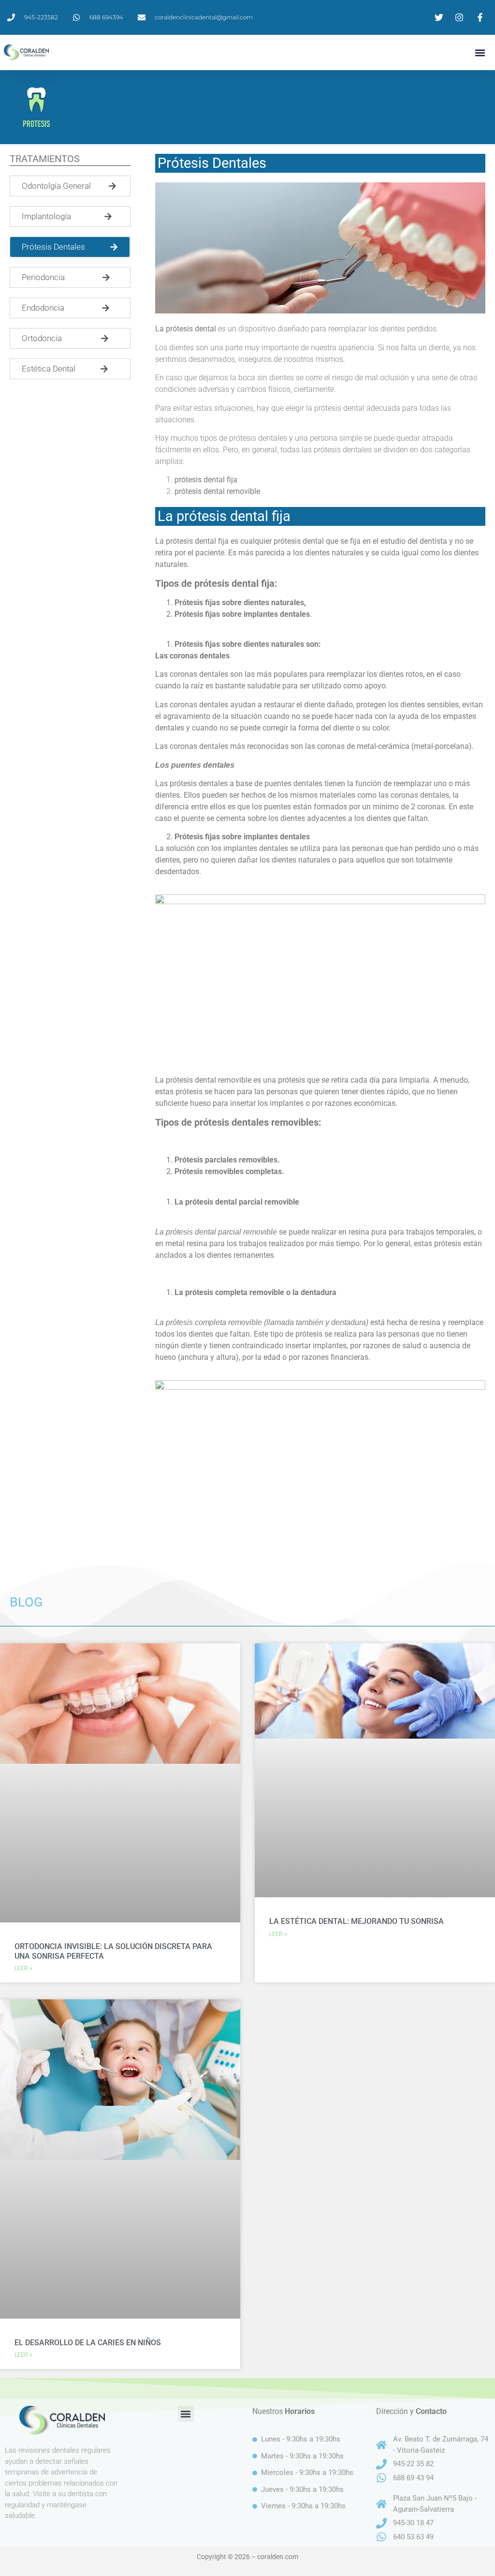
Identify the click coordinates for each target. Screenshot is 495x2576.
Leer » (23, 1968)
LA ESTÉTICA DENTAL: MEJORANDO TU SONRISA (357, 1921)
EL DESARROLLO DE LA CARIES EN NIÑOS (88, 2343)
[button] (480, 52)
